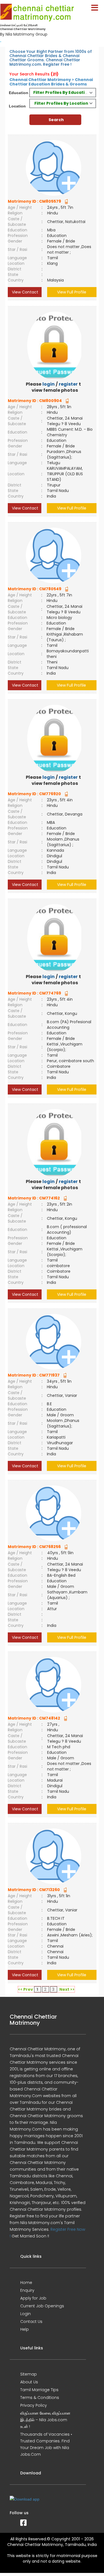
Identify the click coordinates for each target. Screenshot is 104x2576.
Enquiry (27, 2290)
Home (26, 2283)
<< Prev (26, 1989)
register (68, 384)
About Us (29, 2382)
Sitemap (29, 2374)
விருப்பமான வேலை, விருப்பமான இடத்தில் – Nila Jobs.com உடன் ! (45, 2420)
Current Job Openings (42, 2306)
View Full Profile (72, 292)
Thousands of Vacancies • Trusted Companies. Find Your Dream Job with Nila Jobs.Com (46, 2444)
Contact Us (31, 2322)
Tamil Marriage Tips (39, 2390)
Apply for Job (33, 2298)
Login (26, 2314)
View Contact (25, 292)
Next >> (67, 1989)
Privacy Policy (34, 2405)
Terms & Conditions (40, 2398)
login (49, 384)
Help (25, 2329)
